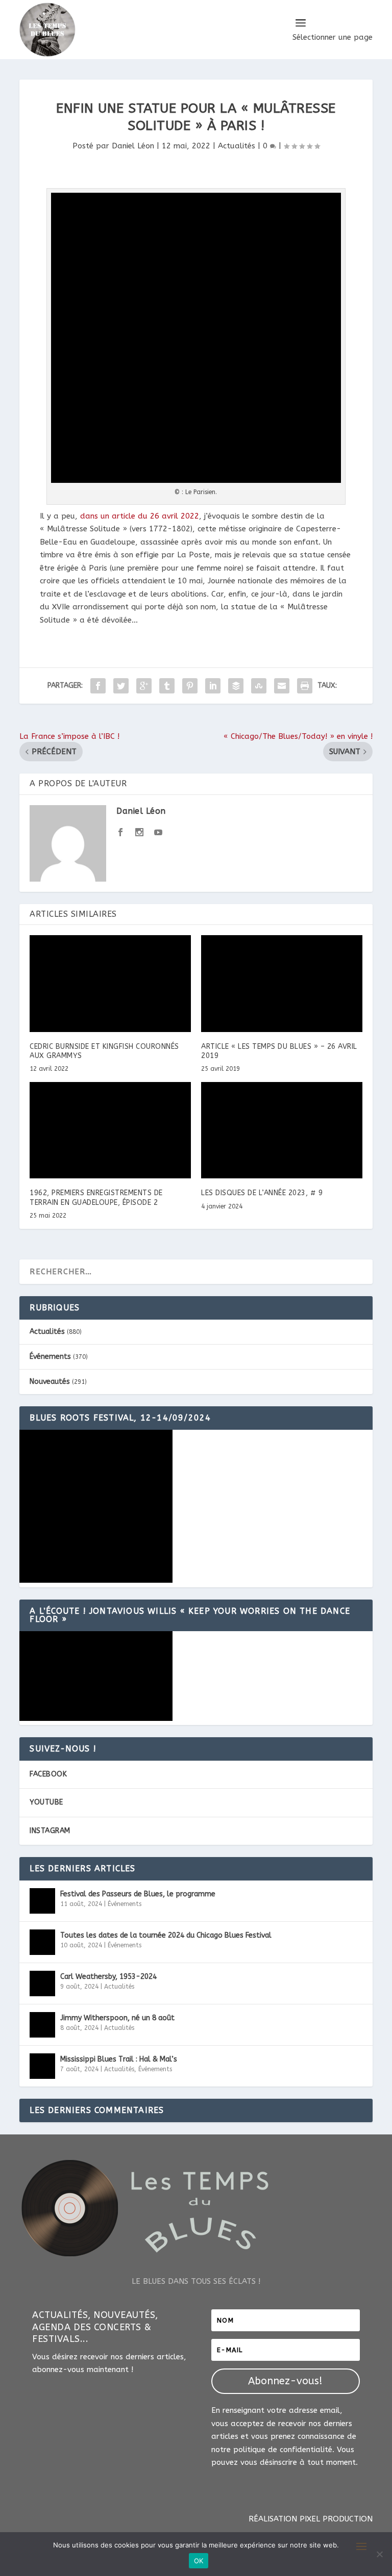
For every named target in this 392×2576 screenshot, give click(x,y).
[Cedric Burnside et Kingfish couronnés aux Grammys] (110, 983)
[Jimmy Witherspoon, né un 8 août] (42, 2025)
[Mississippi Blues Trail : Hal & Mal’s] (42, 2066)
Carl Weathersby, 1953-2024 (108, 1977)
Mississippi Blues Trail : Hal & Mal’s (119, 2059)
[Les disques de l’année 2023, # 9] (282, 1130)
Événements (50, 1357)
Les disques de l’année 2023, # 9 (262, 1193)
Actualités (237, 146)
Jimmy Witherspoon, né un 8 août (117, 2018)
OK (199, 2561)
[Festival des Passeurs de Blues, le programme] (42, 1901)
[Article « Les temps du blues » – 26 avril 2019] (282, 983)
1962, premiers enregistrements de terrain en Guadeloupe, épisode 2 (96, 1197)
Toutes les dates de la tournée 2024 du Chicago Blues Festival (166, 1935)
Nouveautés (50, 1382)
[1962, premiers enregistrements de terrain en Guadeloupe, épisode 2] (110, 1130)
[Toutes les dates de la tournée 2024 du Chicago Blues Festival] (42, 1942)
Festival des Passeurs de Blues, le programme (138, 1894)
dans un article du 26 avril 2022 (140, 516)
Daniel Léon (133, 146)
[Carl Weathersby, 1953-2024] (42, 1983)
